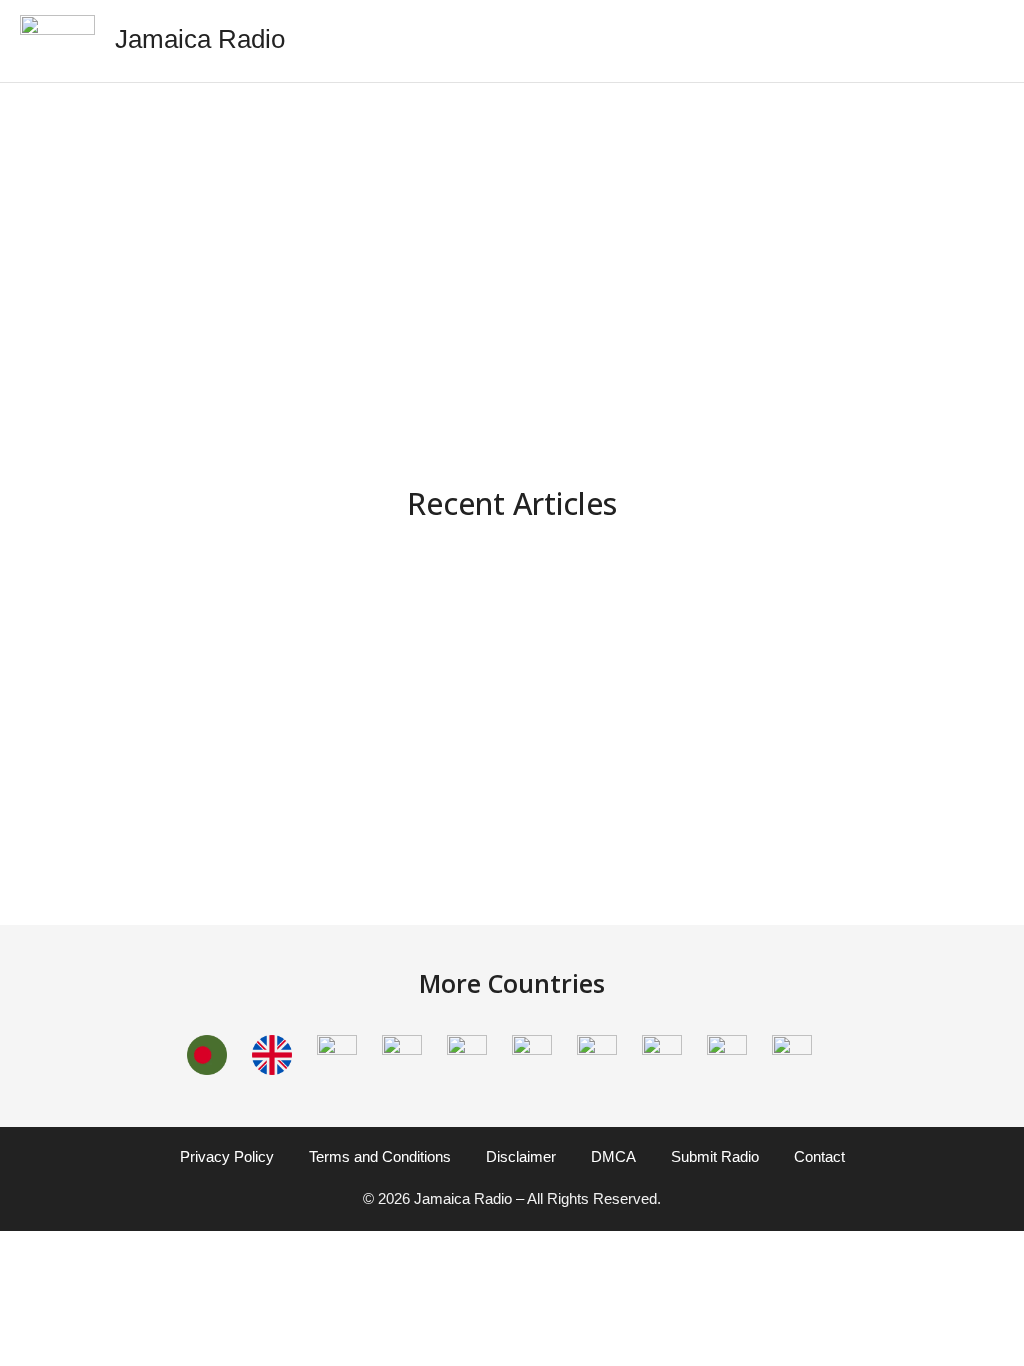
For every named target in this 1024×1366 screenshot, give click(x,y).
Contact (819, 1156)
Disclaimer (521, 1156)
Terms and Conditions (380, 1156)
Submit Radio (715, 1156)
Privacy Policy (227, 1156)
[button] (991, 41)
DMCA (613, 1156)
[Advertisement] (512, 243)
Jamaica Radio (200, 39)
